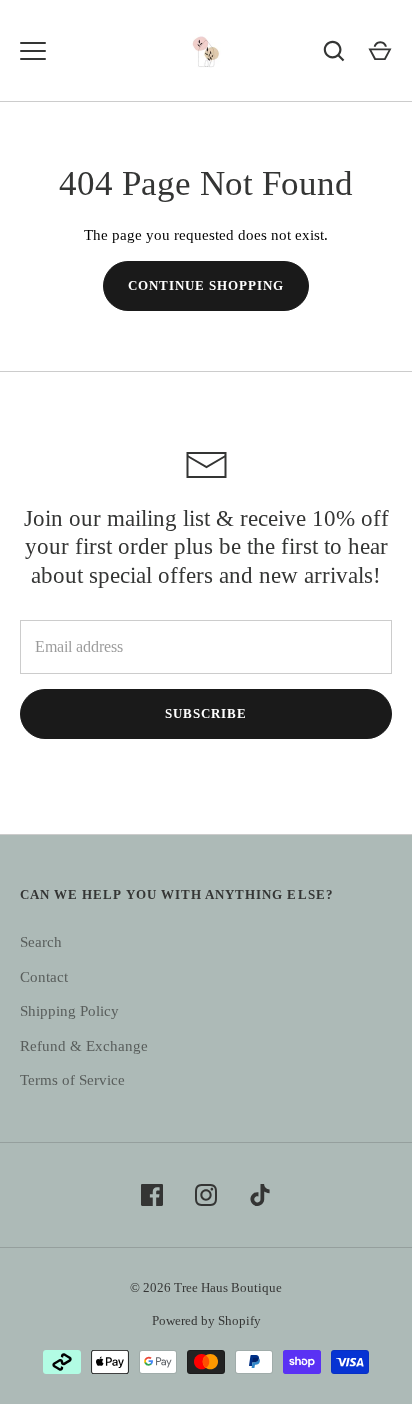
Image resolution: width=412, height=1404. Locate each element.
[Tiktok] (260, 1195)
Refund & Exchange (84, 1046)
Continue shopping (206, 285)
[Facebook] (152, 1195)
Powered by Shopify (206, 1320)
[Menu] (33, 51)
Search (41, 942)
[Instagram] (206, 1195)
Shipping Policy (69, 1011)
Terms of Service (72, 1080)
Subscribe (206, 713)
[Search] (334, 51)
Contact (44, 977)
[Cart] (380, 51)
